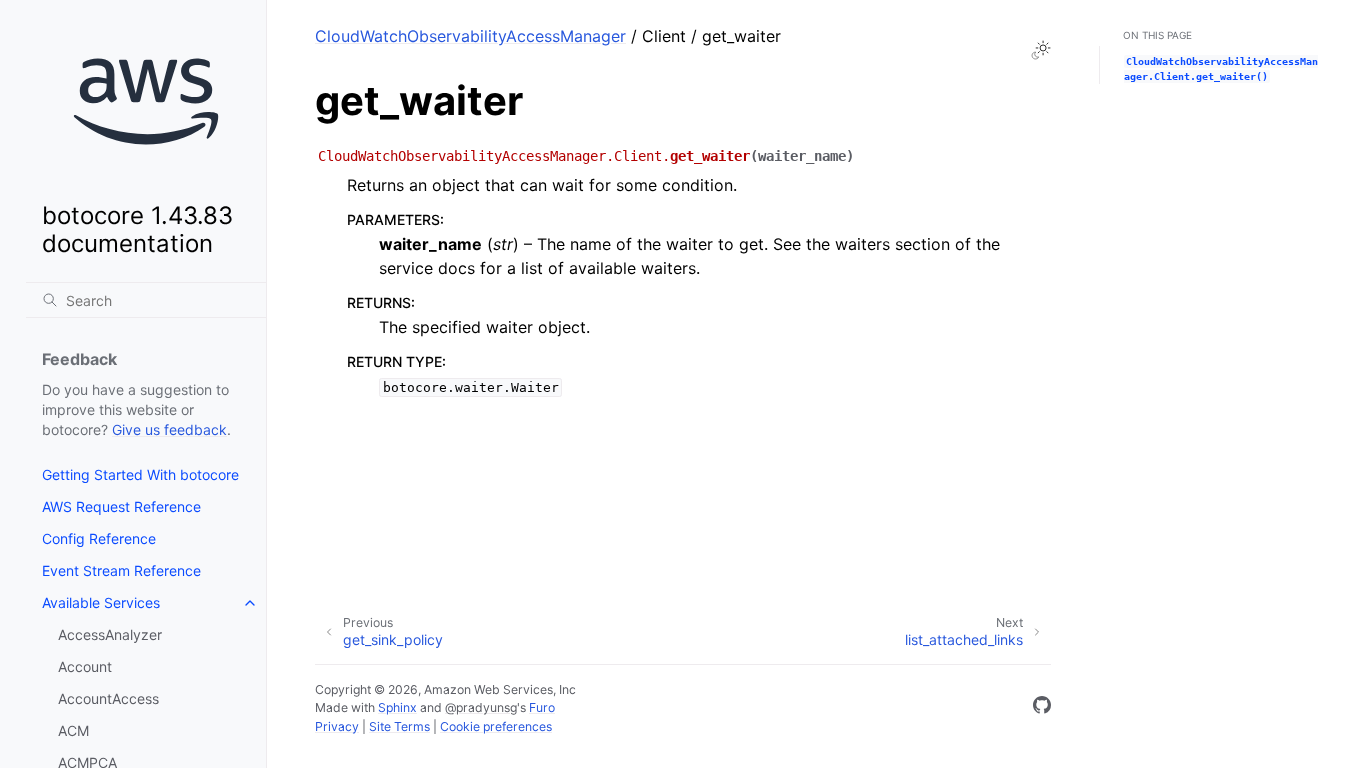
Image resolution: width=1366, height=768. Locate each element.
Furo (542, 707)
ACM (73, 730)
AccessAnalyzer (110, 634)
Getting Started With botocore (140, 474)
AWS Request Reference (121, 506)
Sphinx (397, 707)
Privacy (337, 726)
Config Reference (99, 538)
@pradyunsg (481, 707)
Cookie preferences (496, 726)
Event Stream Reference (121, 570)
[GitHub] (1042, 708)
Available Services (101, 602)
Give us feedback (169, 429)
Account (85, 666)
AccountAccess (108, 698)
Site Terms (399, 726)
